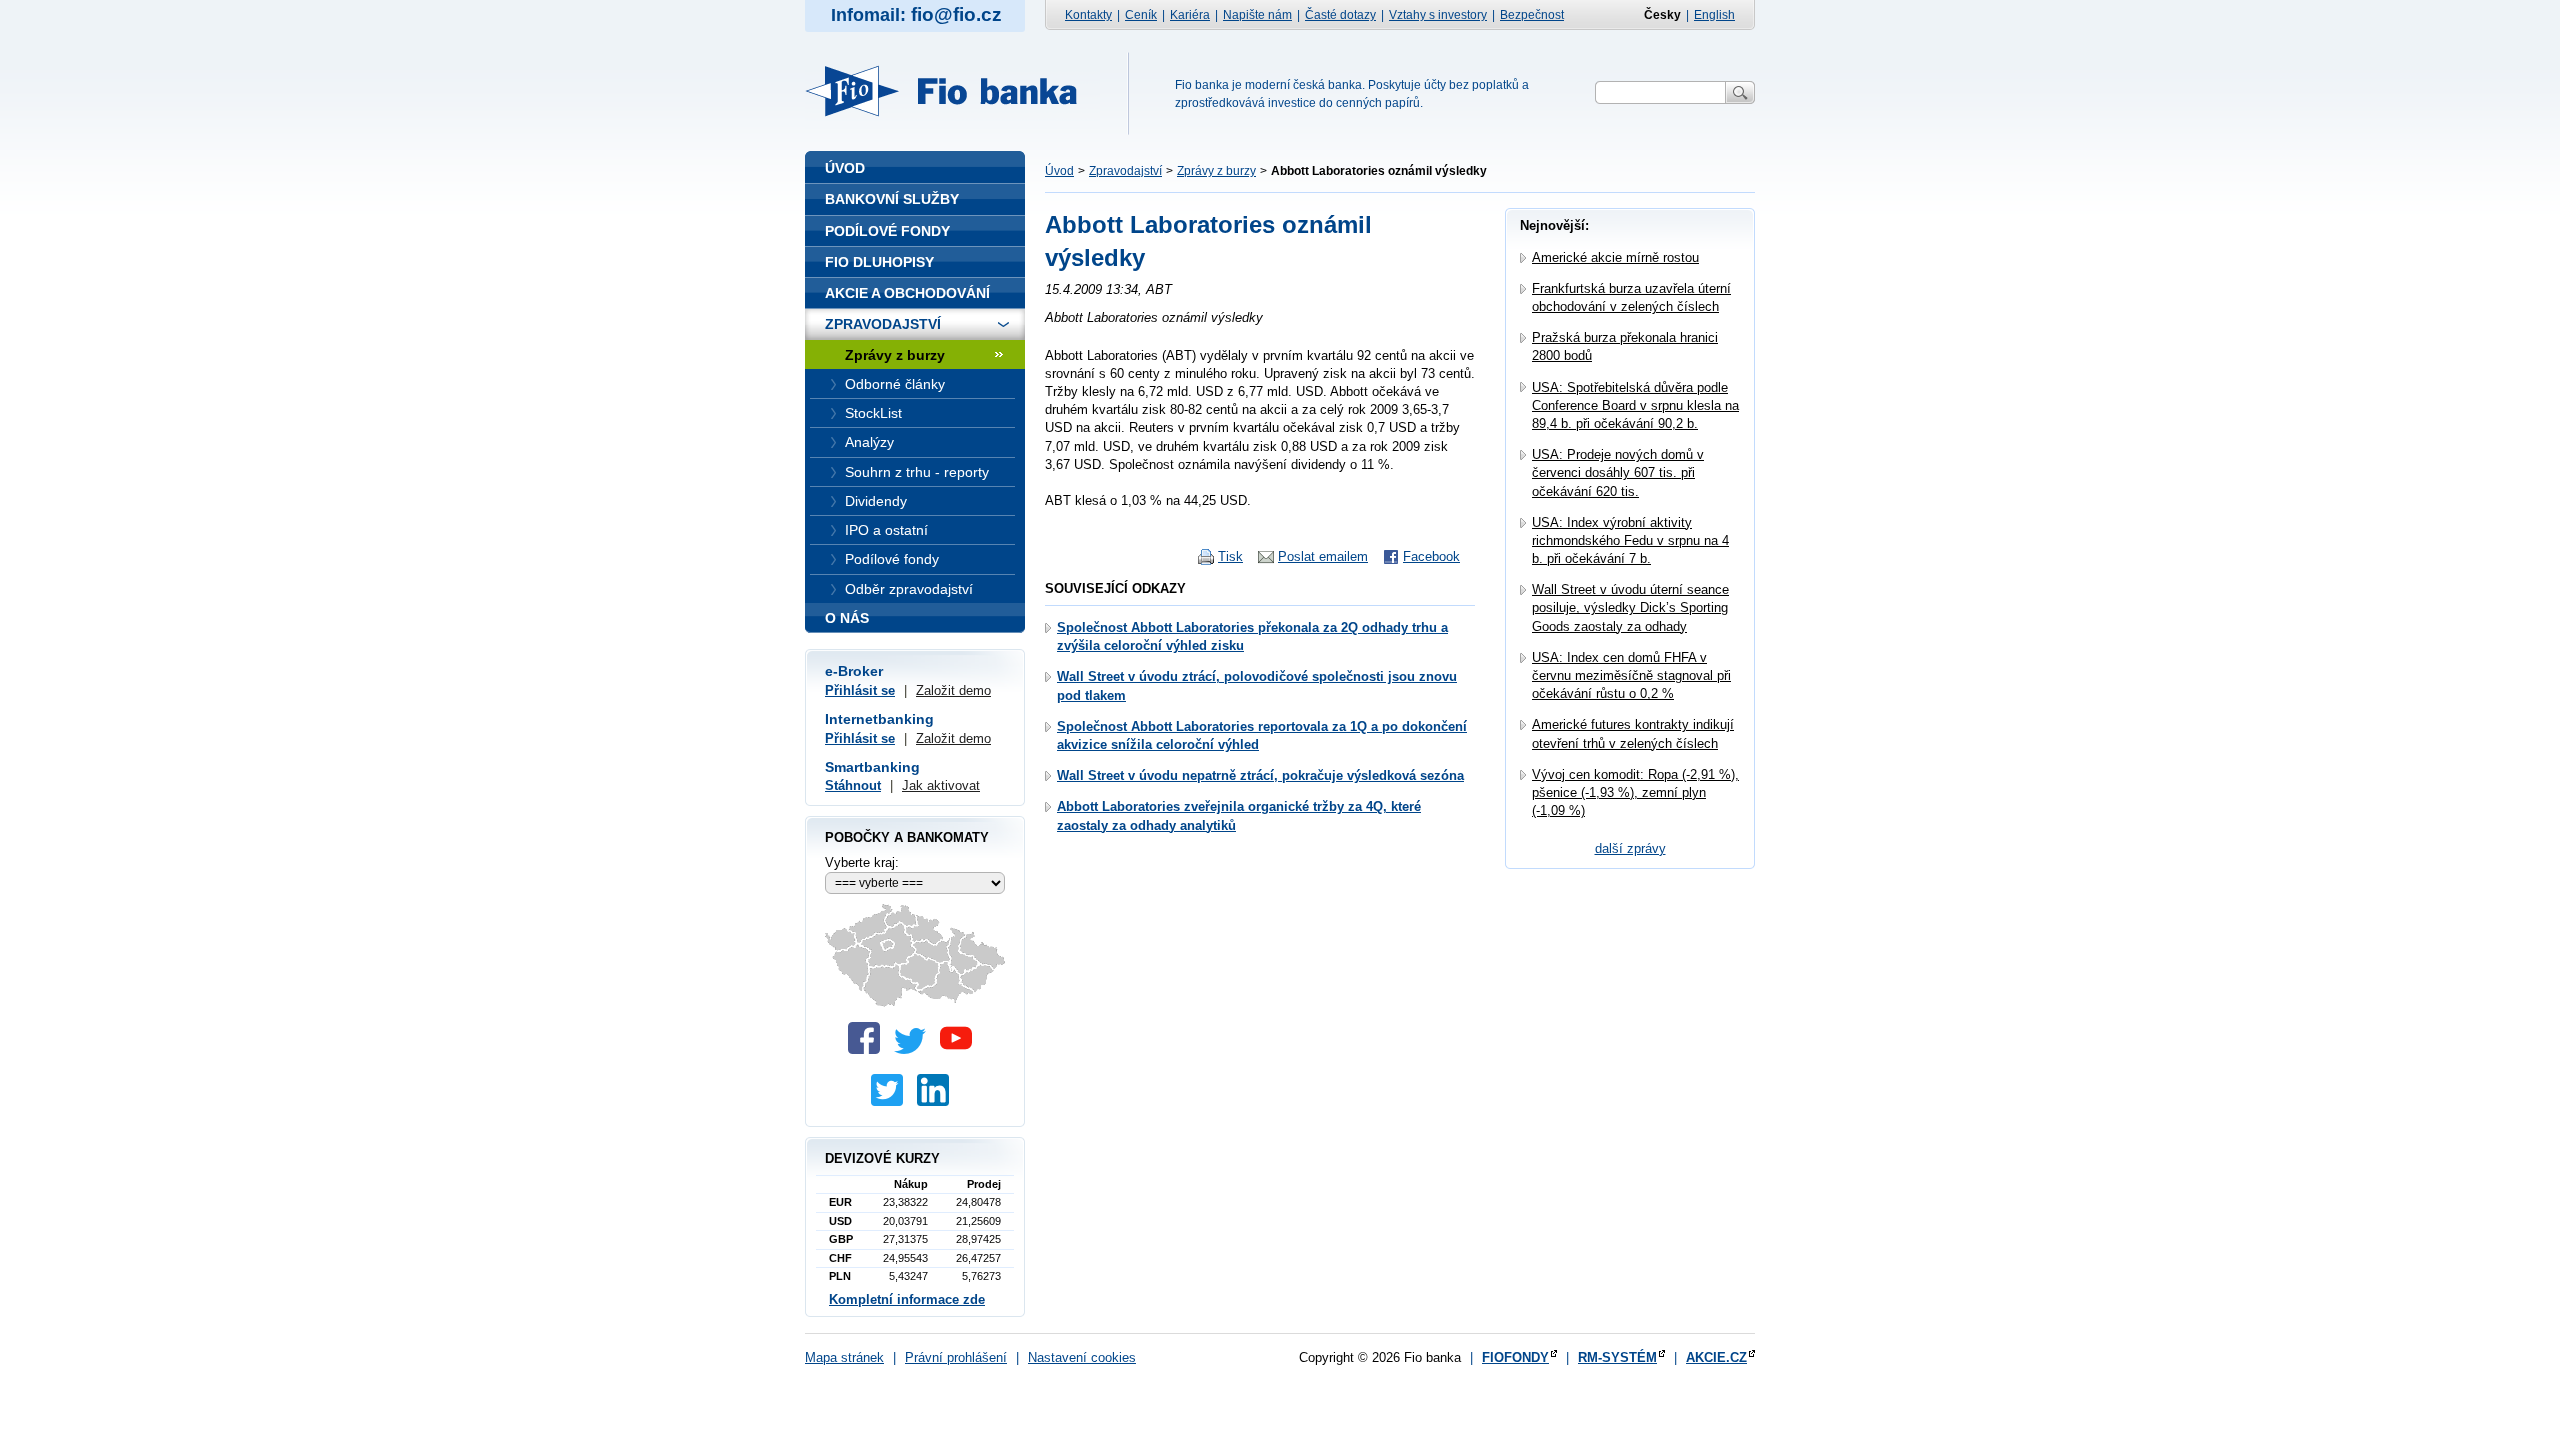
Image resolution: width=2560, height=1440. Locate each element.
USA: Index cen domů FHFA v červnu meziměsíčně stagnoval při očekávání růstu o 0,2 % (1631, 675)
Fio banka (953, 91)
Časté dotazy (1340, 15)
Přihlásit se (860, 690)
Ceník (1141, 15)
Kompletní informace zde (907, 1299)
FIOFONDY (1515, 1357)
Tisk (1230, 556)
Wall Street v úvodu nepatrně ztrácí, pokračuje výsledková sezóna (1260, 775)
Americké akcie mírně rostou (1615, 257)
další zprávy (1630, 848)
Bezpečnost (1532, 15)
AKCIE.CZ (1716, 1357)
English (1714, 15)
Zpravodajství (1125, 171)
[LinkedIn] (938, 1101)
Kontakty (1088, 15)
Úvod (1059, 171)
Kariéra (1190, 15)
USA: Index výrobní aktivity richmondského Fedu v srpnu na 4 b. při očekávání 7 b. (1630, 540)
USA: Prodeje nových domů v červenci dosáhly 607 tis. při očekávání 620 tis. (1618, 472)
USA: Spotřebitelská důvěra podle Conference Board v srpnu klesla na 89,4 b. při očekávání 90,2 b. (1635, 405)
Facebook (1431, 556)
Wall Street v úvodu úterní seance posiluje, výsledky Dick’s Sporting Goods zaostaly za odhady (1630, 607)
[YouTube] (961, 1049)
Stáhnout (853, 785)
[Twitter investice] (892, 1101)
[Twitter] (915, 1049)
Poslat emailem (1323, 556)
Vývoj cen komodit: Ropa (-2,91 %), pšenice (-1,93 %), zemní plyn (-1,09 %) (1635, 792)
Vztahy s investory (1438, 15)
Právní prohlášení (956, 1357)
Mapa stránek (844, 1357)
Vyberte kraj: (862, 862)
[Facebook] (869, 1049)
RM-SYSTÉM (1617, 1357)
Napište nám (1257, 15)
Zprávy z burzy (1216, 171)
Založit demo (953, 690)
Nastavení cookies (1082, 1357)
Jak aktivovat (941, 785)
